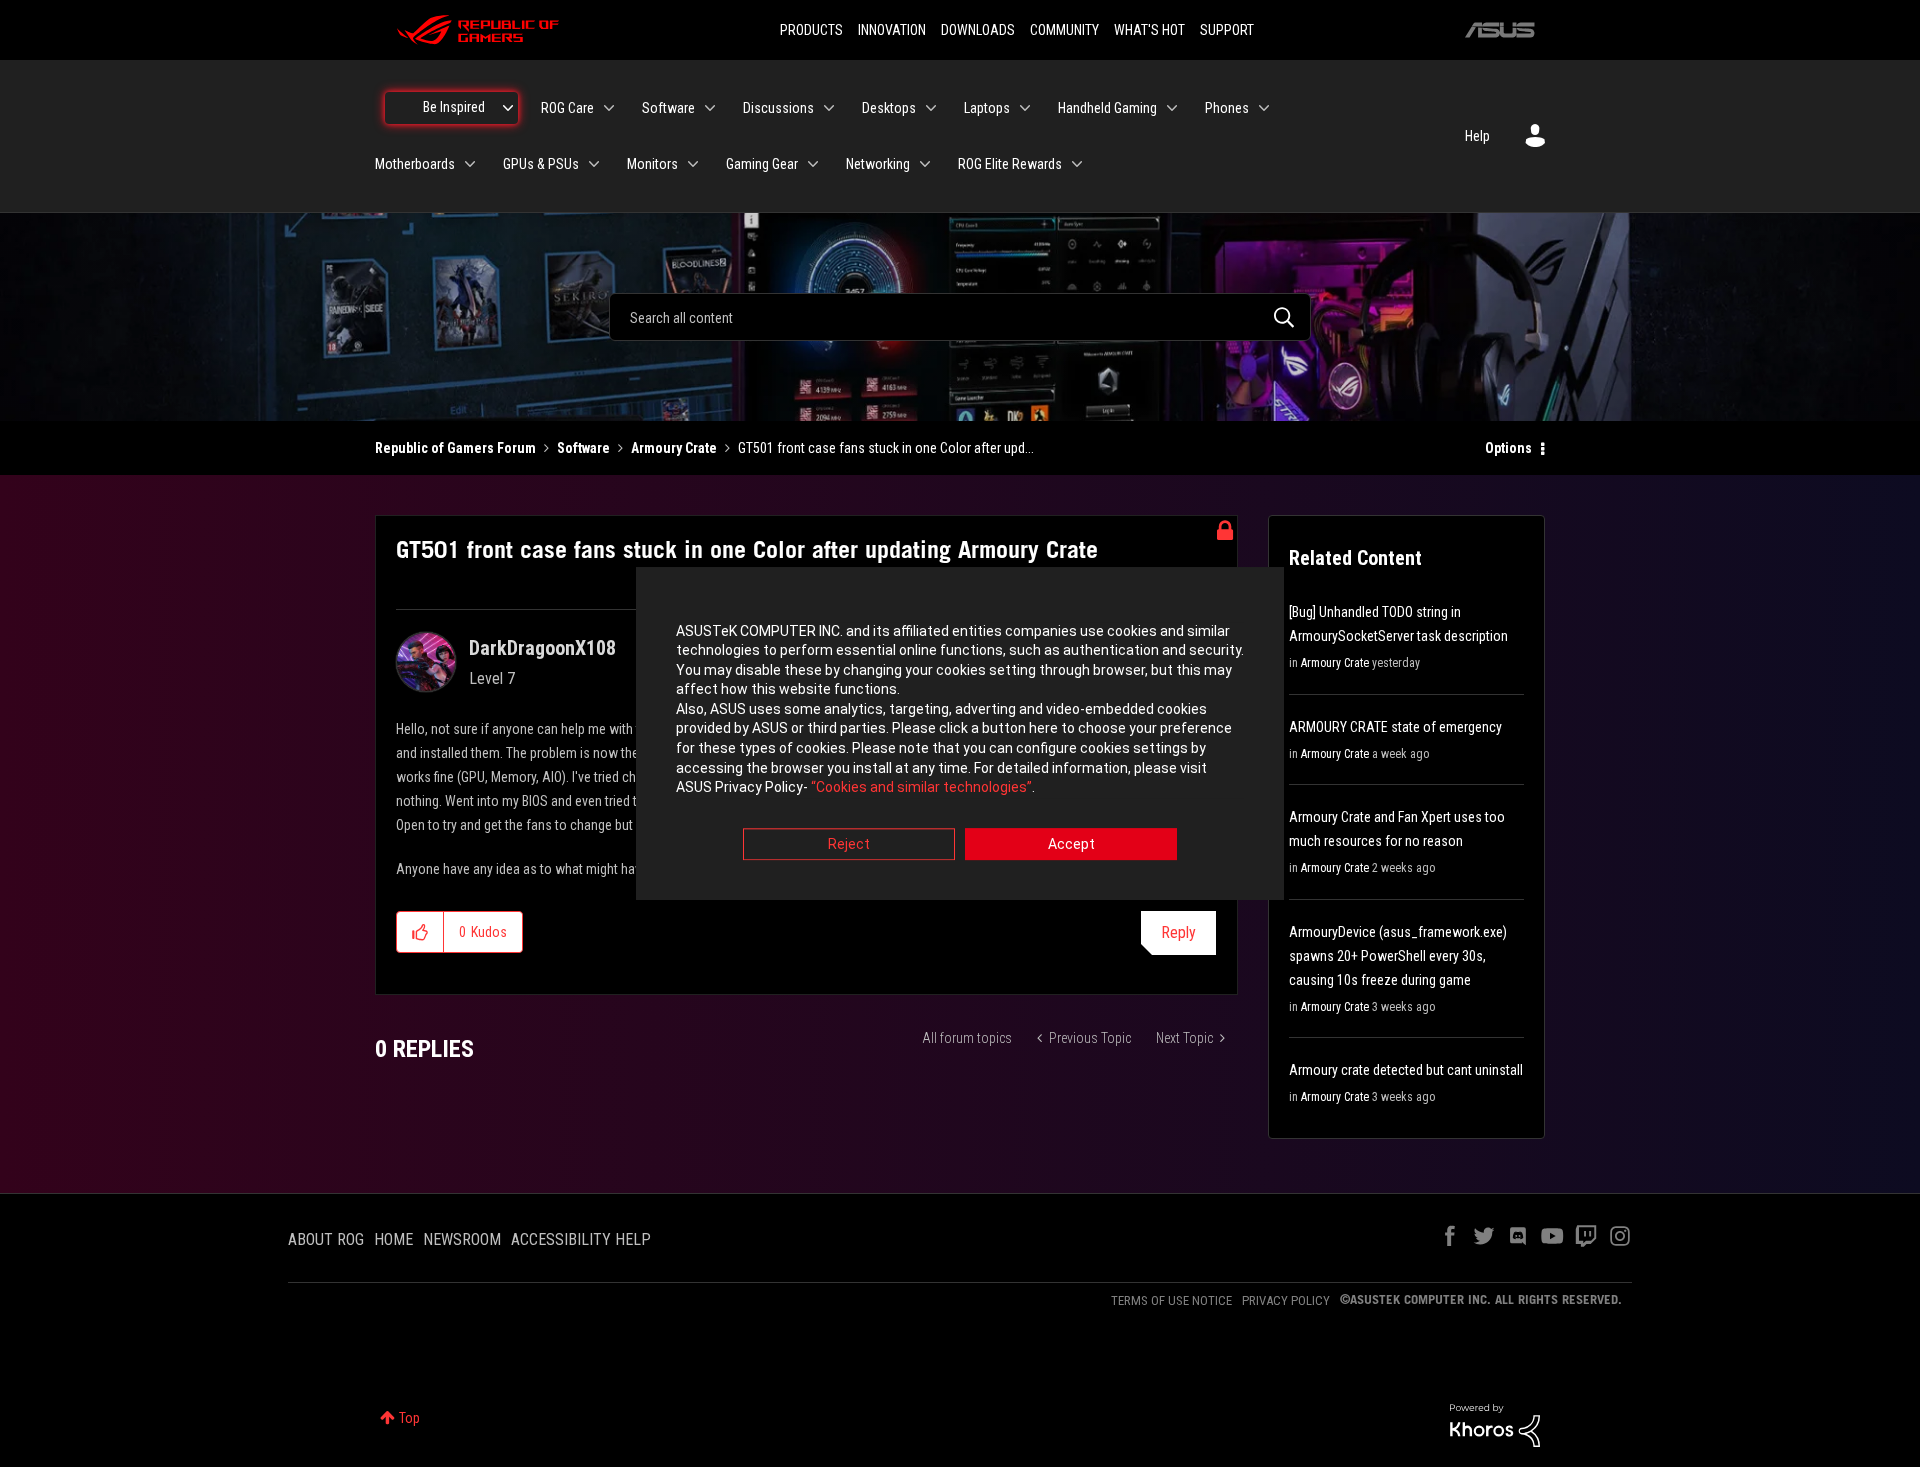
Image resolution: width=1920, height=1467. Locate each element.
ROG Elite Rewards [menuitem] (1010, 164)
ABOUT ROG (326, 1239)
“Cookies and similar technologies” (921, 788)
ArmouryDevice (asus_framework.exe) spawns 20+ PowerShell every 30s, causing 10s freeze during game (1398, 956)
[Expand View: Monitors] (693, 164)
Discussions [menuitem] (778, 108)
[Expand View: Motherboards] (470, 164)
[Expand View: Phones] (1264, 108)
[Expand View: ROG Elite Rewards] (1077, 164)
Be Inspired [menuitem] (454, 107)
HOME (393, 1239)
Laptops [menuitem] (987, 108)
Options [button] (1508, 448)
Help (1477, 136)
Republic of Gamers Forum (455, 448)
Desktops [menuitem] (889, 108)
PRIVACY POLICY (1286, 1300)
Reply (1178, 932)
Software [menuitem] (668, 108)
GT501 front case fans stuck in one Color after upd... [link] (886, 448)
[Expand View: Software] (710, 108)
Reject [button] (849, 844)
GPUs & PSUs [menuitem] (541, 164)
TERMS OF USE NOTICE (1171, 1300)
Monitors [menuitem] (652, 164)
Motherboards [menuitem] (415, 164)
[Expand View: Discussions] (829, 108)
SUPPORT (1227, 30)
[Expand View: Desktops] (931, 108)
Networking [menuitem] (878, 164)
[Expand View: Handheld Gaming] (1172, 108)
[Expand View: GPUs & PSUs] (594, 164)
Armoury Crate (674, 448)
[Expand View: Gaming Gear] (813, 164)
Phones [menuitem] (1227, 108)
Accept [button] (1071, 844)
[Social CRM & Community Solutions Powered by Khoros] (1495, 1424)
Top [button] (409, 1418)
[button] (420, 932)
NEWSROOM (462, 1239)
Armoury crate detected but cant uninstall (1406, 1070)
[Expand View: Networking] (925, 164)
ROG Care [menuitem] (567, 108)
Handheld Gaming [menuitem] (1107, 108)
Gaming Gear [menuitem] (762, 164)
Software (583, 448)
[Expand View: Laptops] (1025, 108)
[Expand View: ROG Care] (609, 108)
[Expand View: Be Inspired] (508, 108)
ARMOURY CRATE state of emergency (1395, 727)
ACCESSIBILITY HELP (581, 1239)
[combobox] (960, 317)
